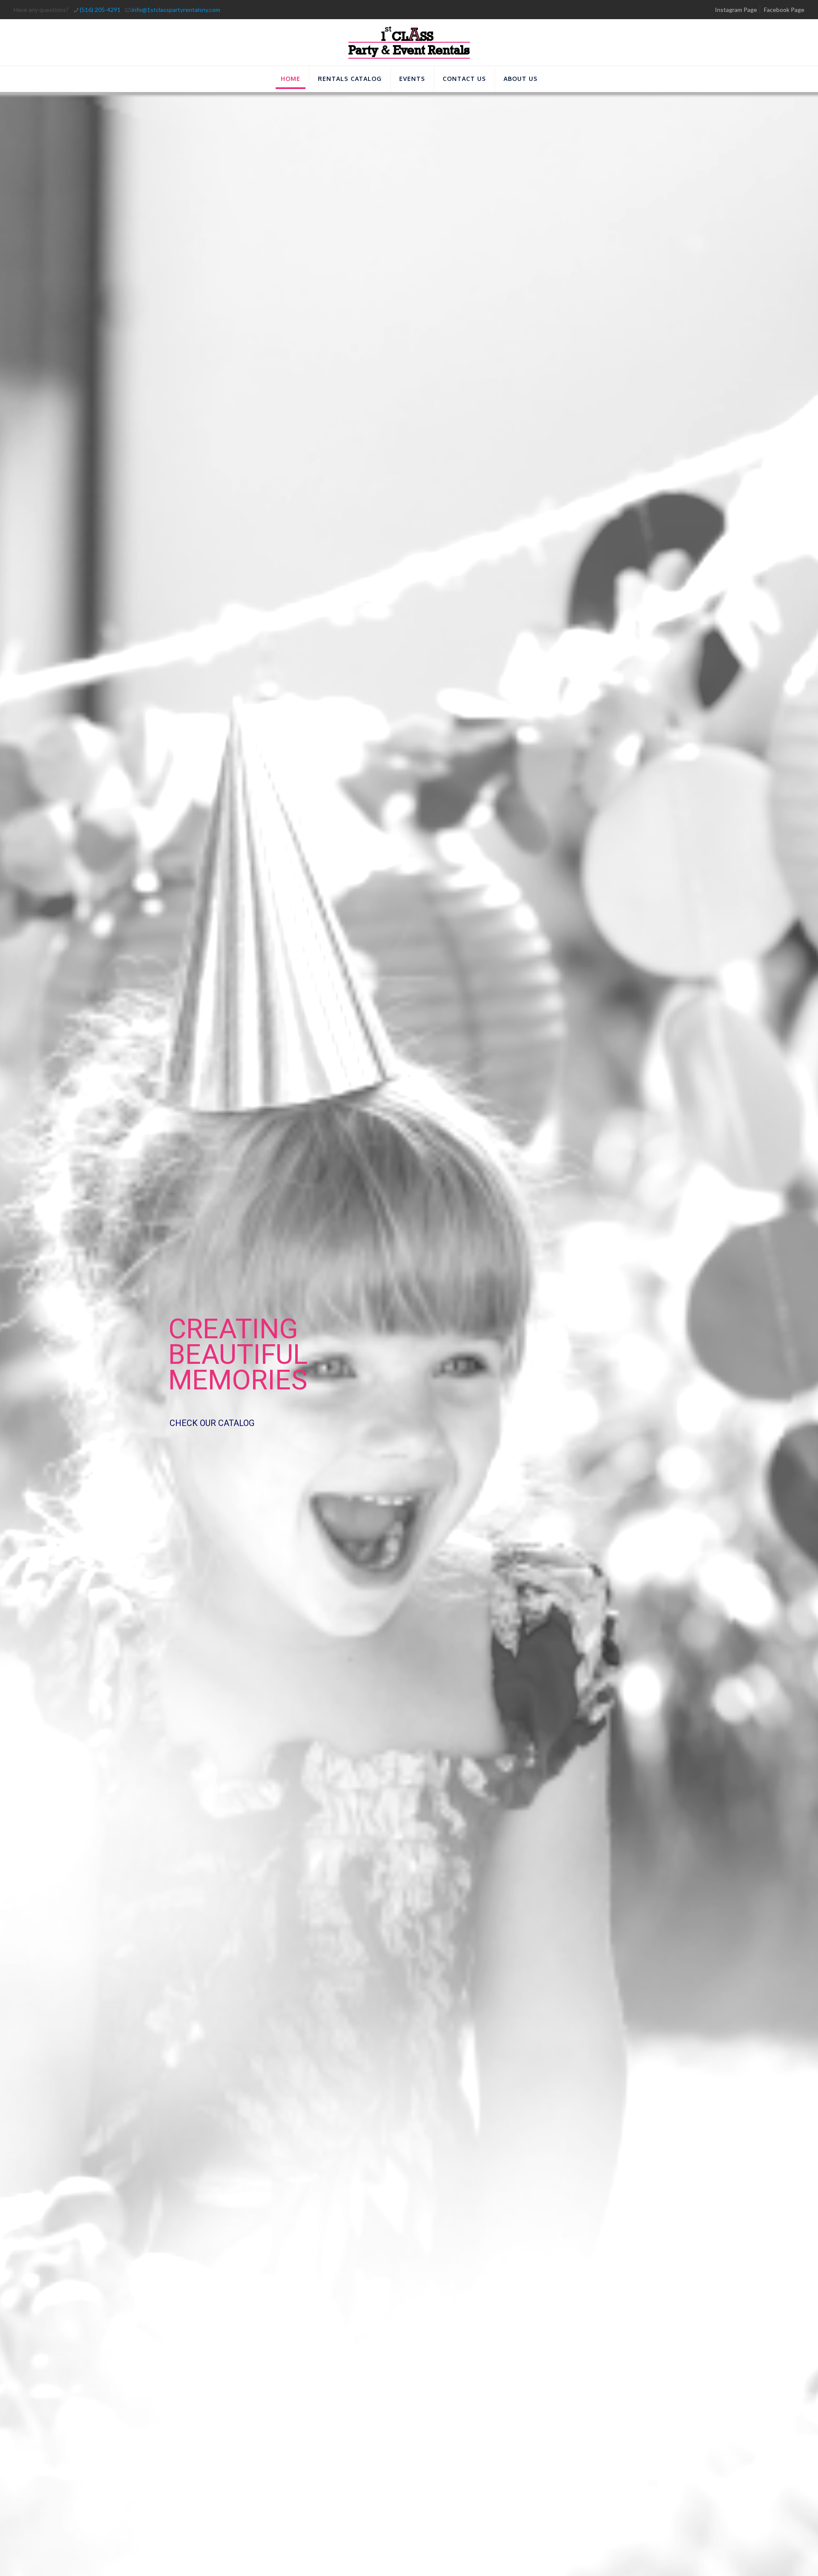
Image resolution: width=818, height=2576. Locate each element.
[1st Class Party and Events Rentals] (409, 42)
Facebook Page (784, 10)
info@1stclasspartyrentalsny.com (176, 10)
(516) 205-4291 (100, 10)
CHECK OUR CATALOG (212, 1423)
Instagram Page (736, 10)
